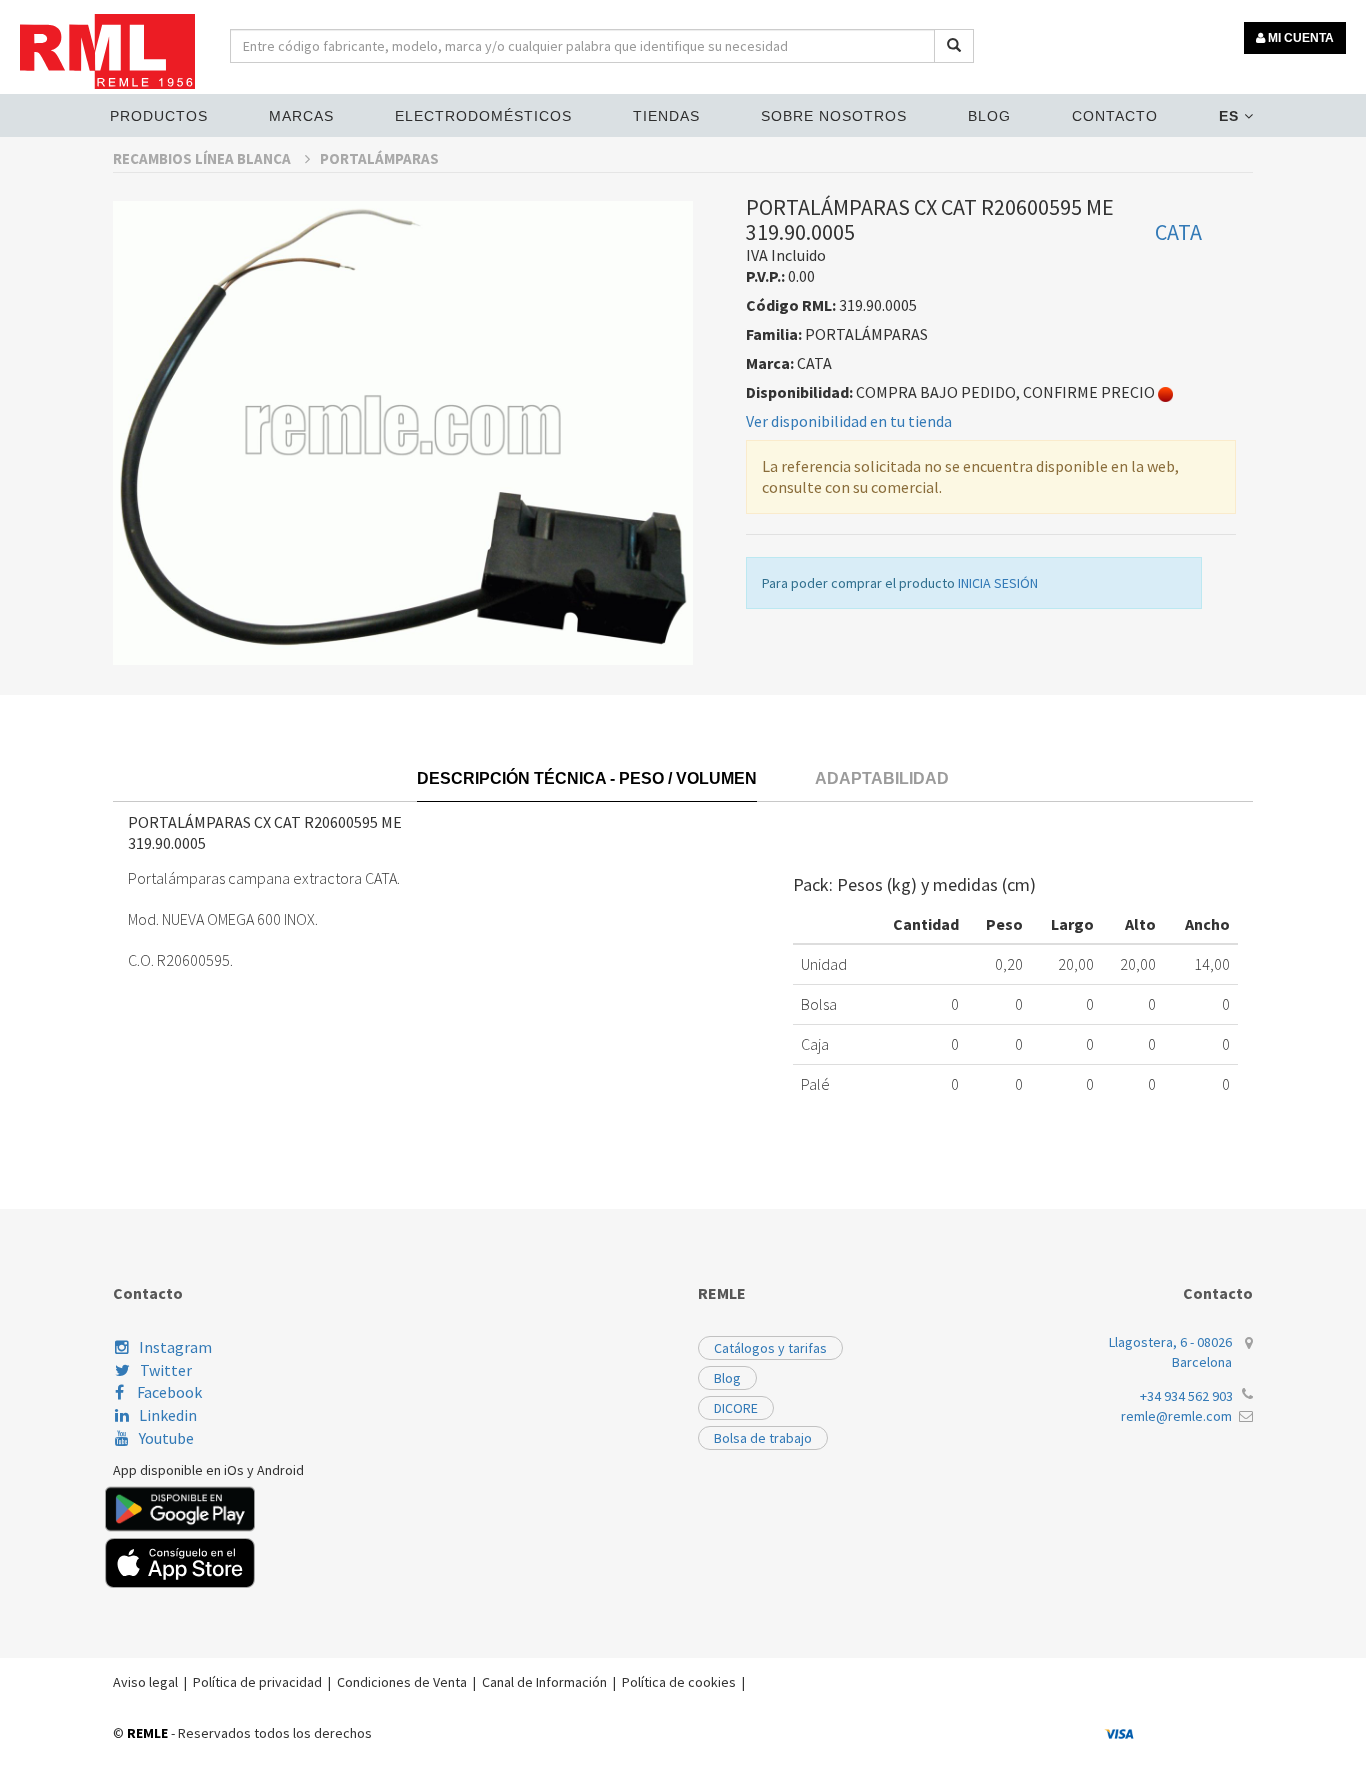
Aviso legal (145, 1682)
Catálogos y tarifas (770, 1348)
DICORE (736, 1408)
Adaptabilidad (882, 778)
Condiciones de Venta (402, 1682)
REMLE (147, 1733)
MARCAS (301, 116)
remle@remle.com (1176, 1416)
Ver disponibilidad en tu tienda (849, 421)
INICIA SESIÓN (998, 583)
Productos (159, 116)
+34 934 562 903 (1186, 1396)
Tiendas (666, 116)
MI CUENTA (1299, 38)
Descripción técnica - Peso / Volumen (587, 778)
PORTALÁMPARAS (379, 158)
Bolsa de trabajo (763, 1438)
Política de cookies (679, 1682)
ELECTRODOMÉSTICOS (483, 116)
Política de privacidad (257, 1682)
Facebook (168, 1392)
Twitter (166, 1370)
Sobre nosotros (834, 116)
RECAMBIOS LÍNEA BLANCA (203, 158)
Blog (989, 116)
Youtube (166, 1438)
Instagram (175, 1347)
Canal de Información (544, 1682)
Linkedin (168, 1415)
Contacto (1115, 116)
